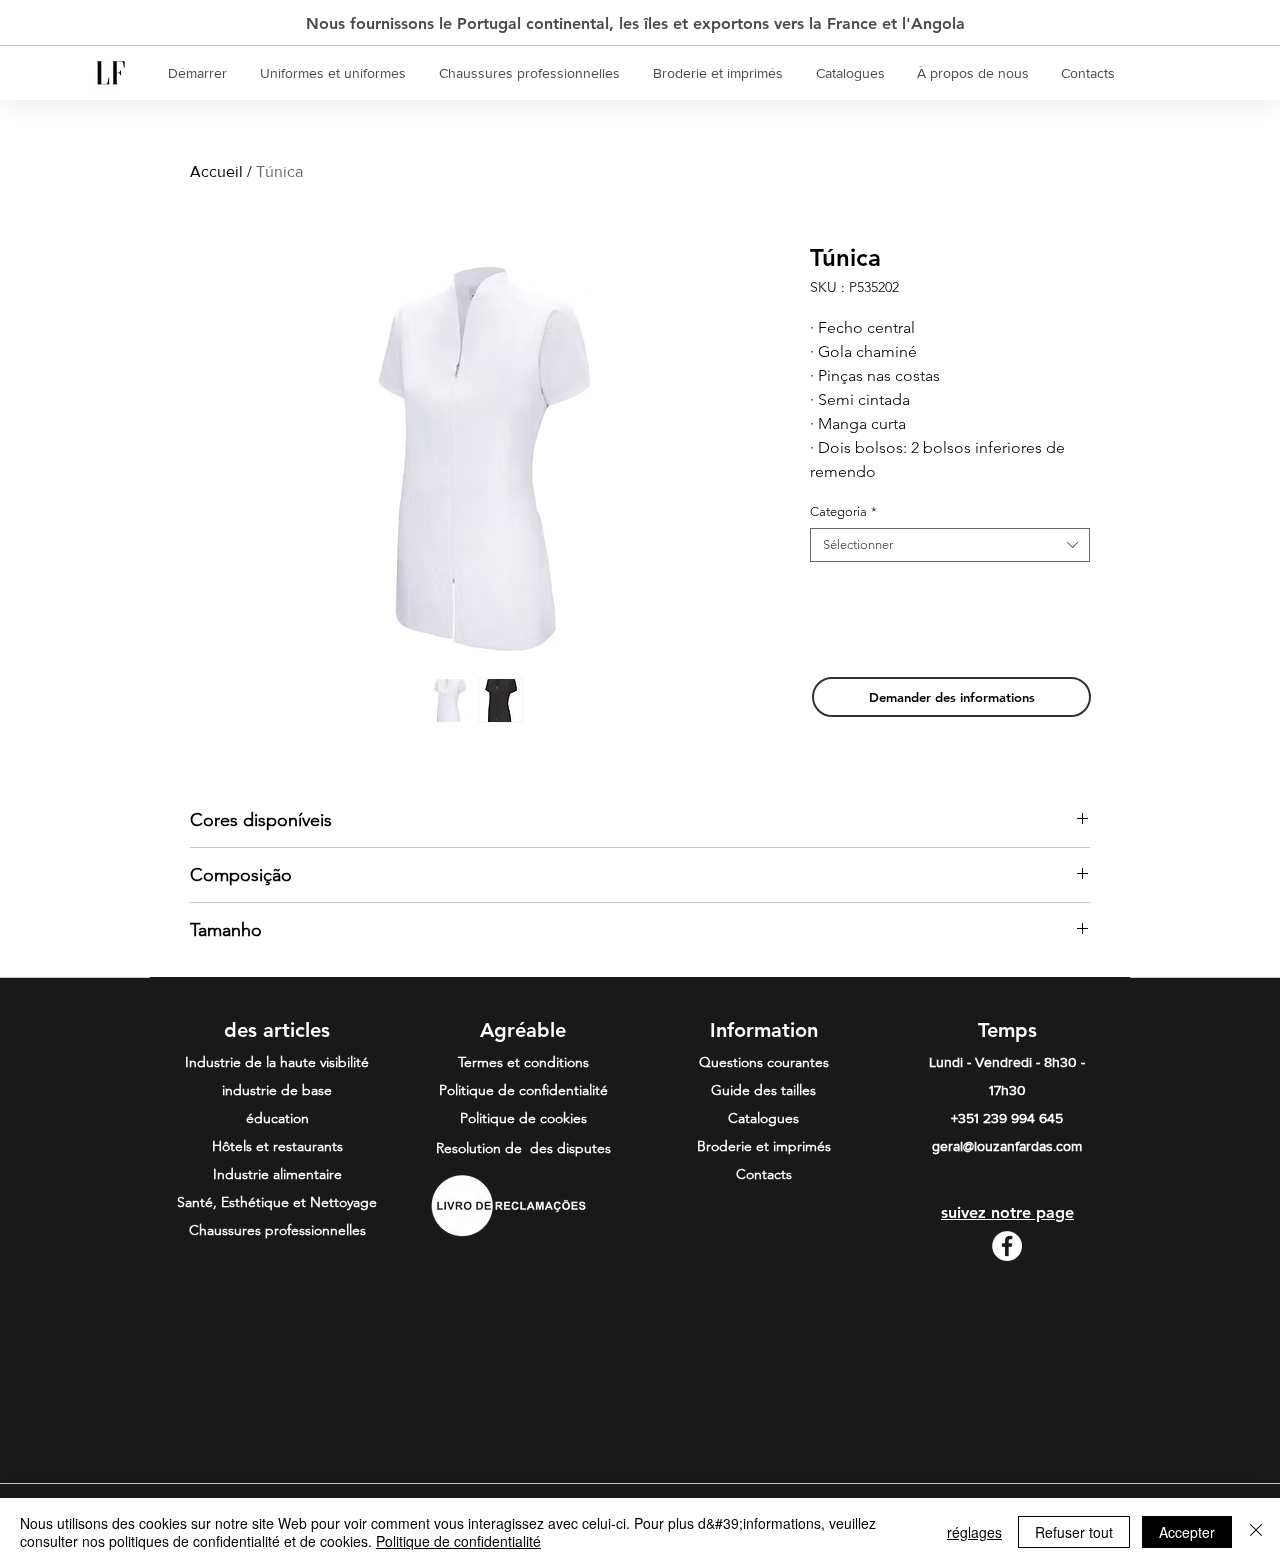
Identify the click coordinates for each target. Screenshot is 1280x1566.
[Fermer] (1256, 1532)
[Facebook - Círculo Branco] (1007, 1246)
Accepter (1187, 1532)
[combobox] (950, 545)
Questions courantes (764, 1062)
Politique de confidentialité (458, 1541)
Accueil (216, 171)
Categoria (843, 511)
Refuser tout (1074, 1532)
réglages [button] (974, 1532)
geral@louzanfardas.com (1007, 1146)
